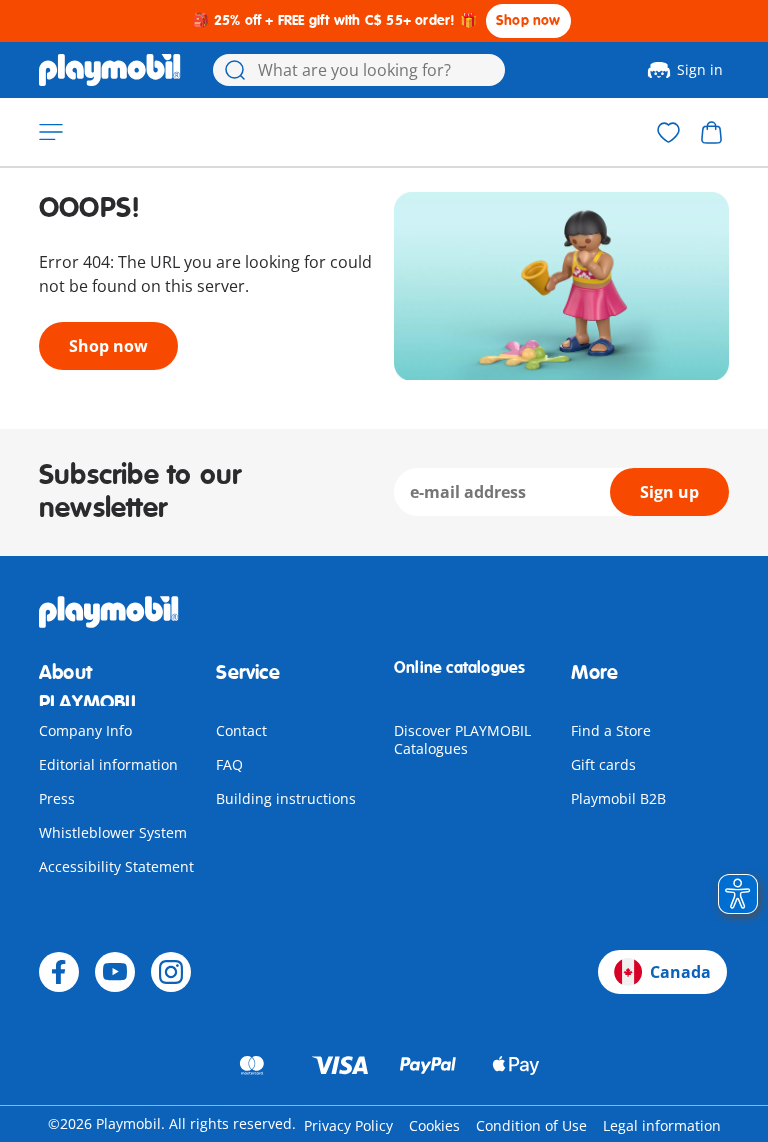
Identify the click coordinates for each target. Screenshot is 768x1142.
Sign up (669, 492)
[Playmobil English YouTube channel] (115, 972)
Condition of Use (531, 1125)
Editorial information (108, 764)
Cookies (434, 1125)
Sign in (700, 69)
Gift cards (603, 764)
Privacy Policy (348, 1125)
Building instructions (286, 798)
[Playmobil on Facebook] (59, 972)
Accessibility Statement (116, 866)
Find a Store (611, 730)
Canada (680, 972)
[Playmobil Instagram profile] (171, 972)
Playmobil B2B (618, 798)
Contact (241, 730)
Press (57, 798)
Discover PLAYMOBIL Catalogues (462, 739)
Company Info (85, 730)
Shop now (528, 20)
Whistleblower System (113, 832)
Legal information (662, 1125)
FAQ (229, 764)
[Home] (110, 70)
